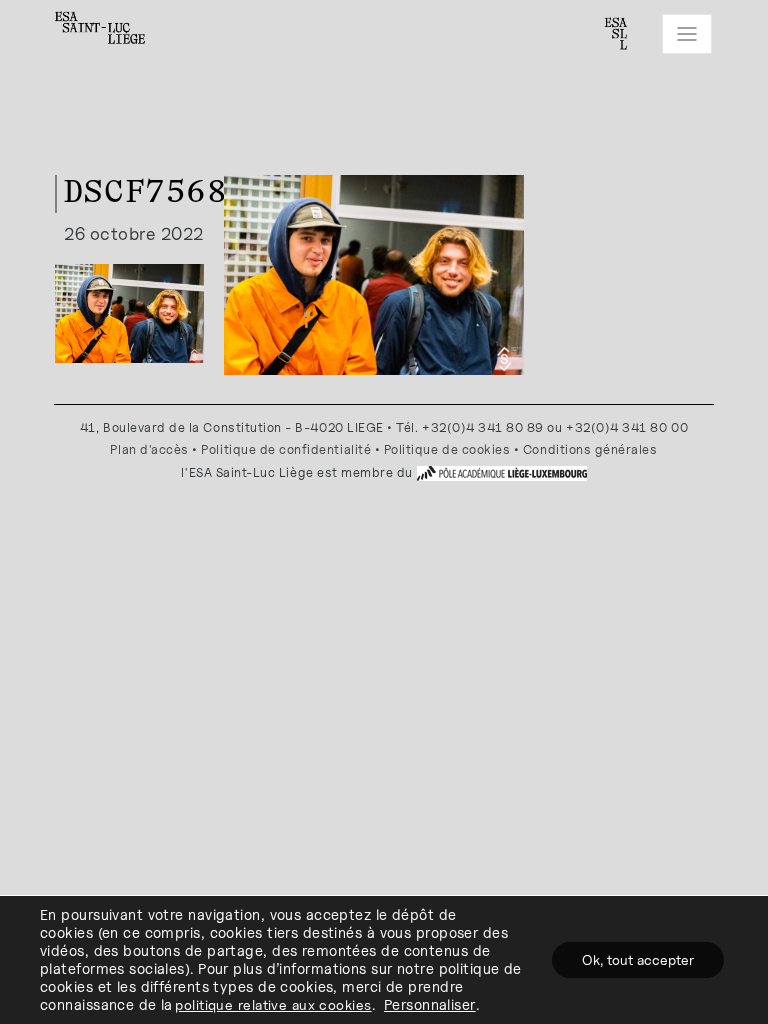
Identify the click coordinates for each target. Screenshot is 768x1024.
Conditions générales (590, 449)
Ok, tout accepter (638, 959)
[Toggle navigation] (687, 34)
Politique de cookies (447, 449)
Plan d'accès (149, 449)
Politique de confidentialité (286, 449)
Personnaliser (430, 1004)
